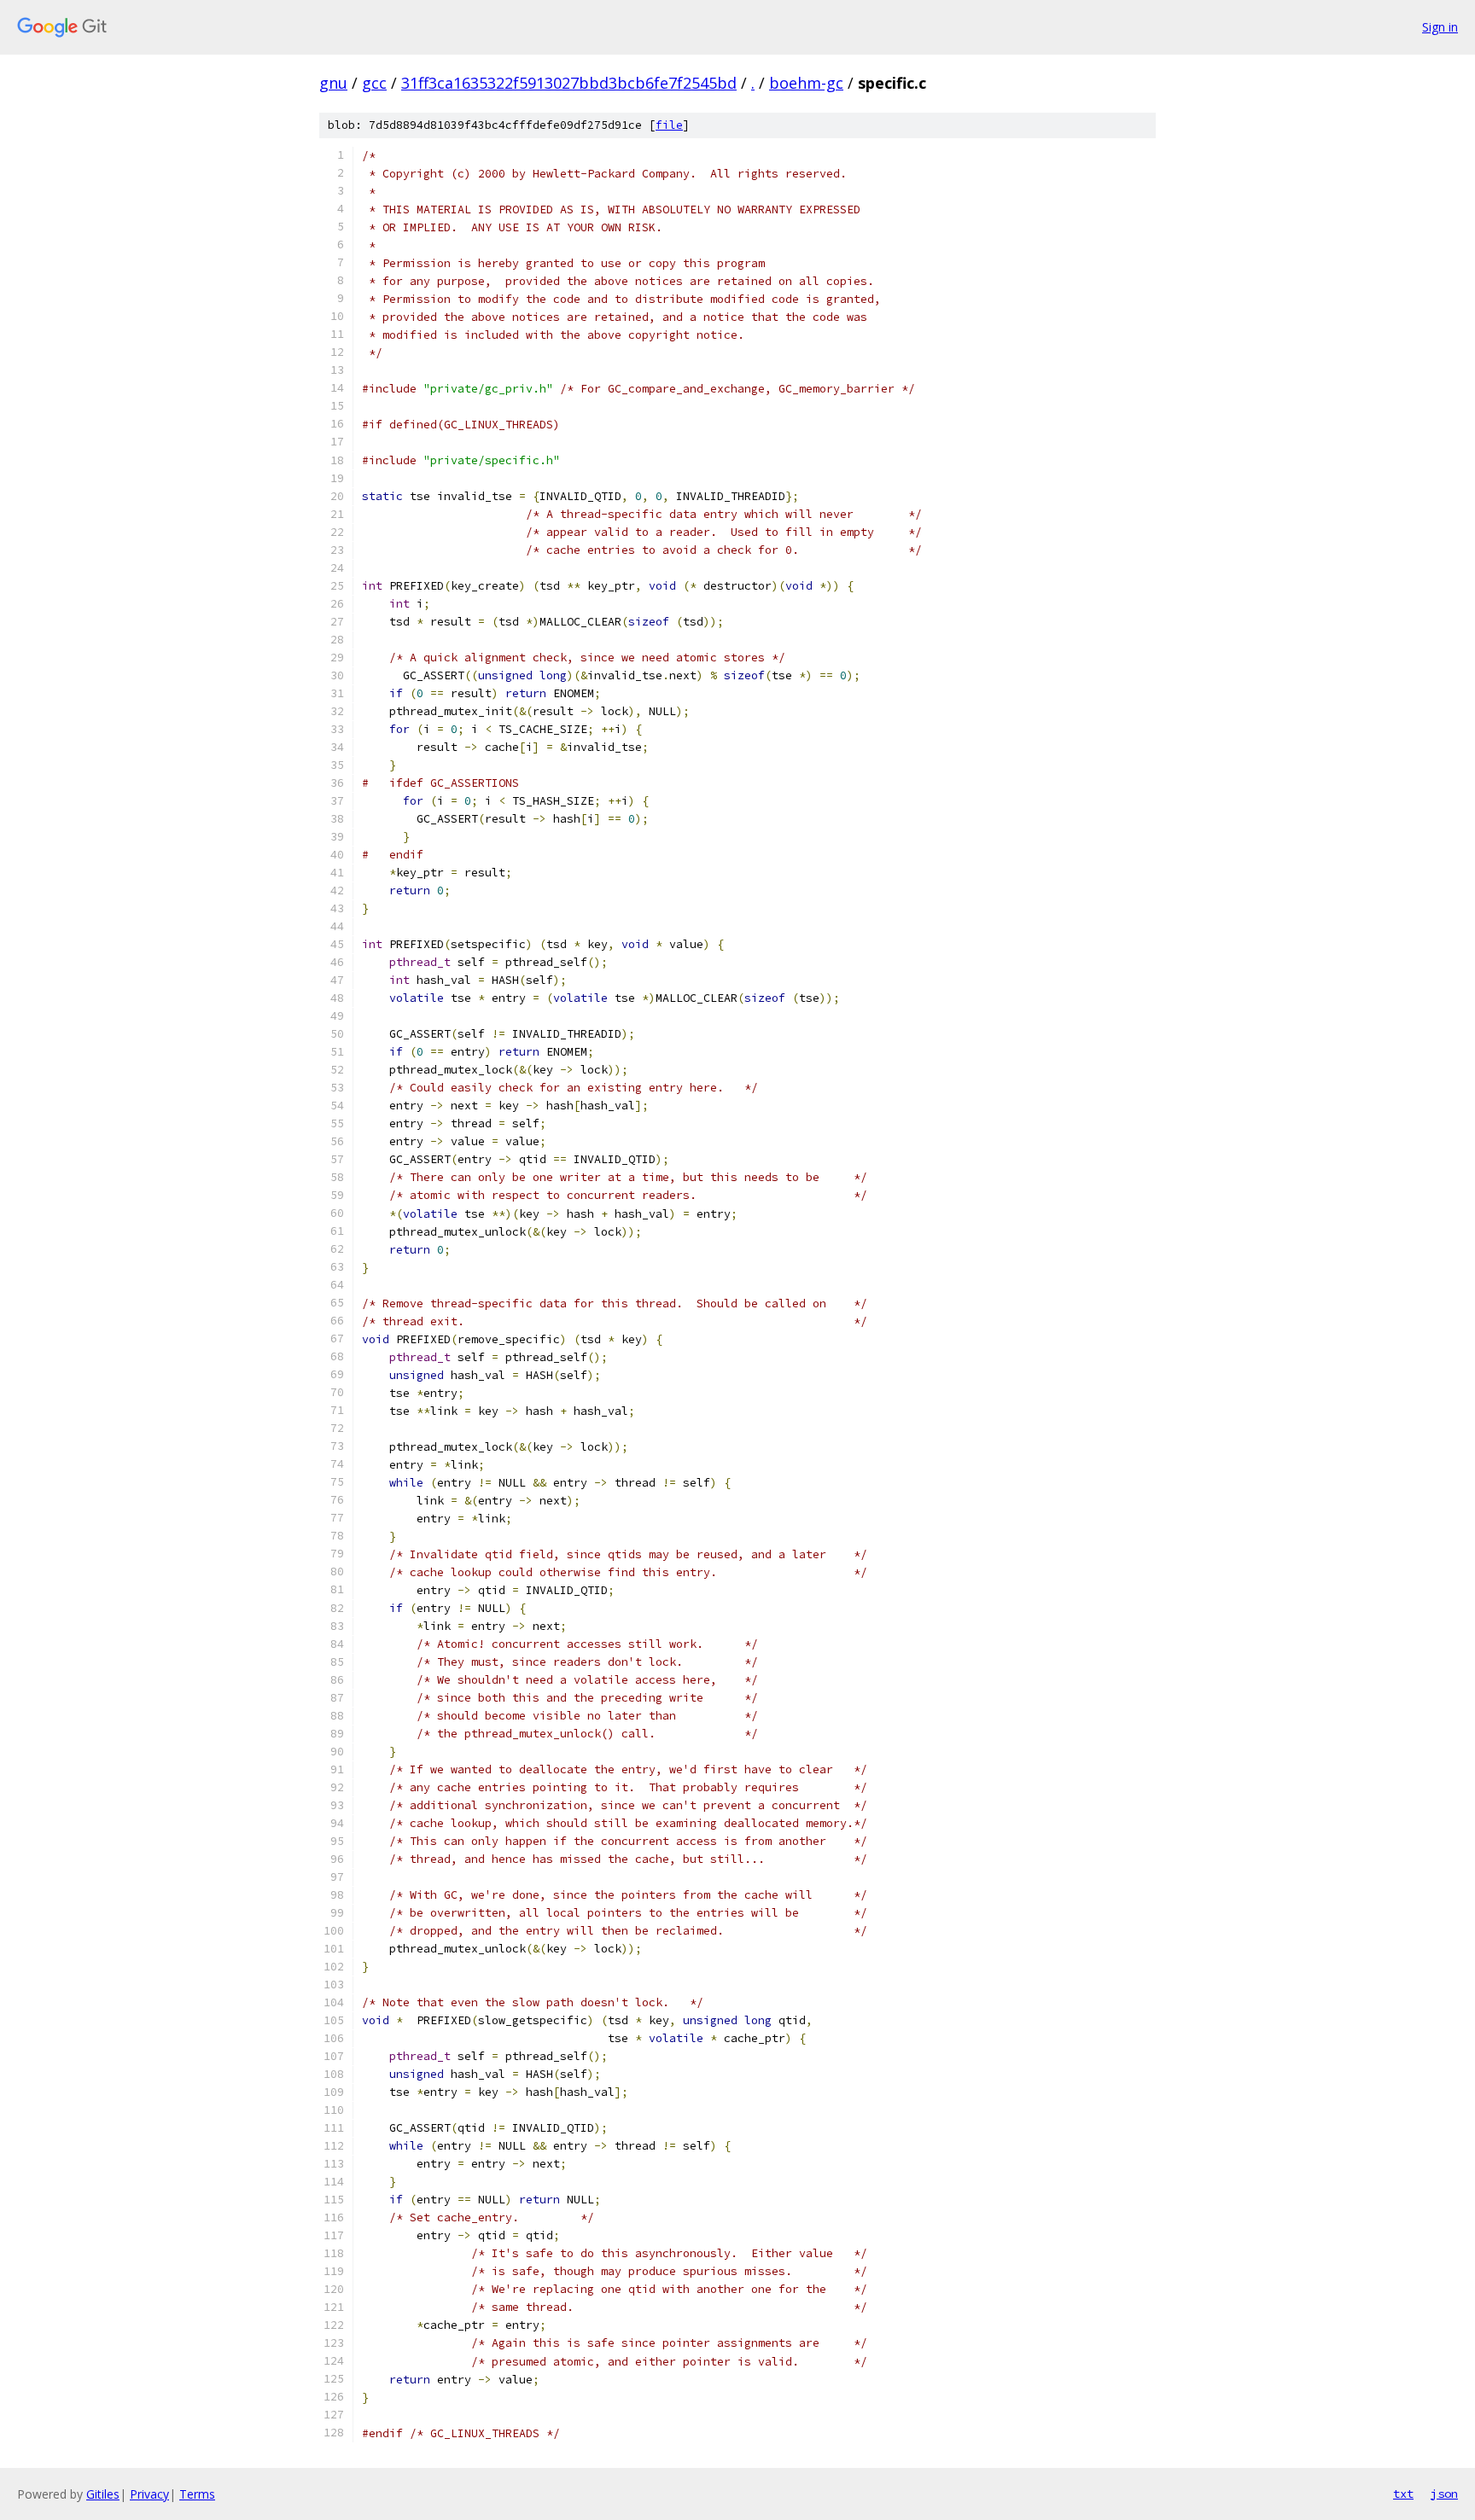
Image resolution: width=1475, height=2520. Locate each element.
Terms (197, 2494)
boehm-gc (806, 83)
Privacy (149, 2494)
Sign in (1440, 27)
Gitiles (103, 2494)
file (669, 125)
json (1444, 2494)
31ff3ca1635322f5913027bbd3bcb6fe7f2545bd (569, 83)
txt (1403, 2494)
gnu (333, 83)
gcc (374, 83)
